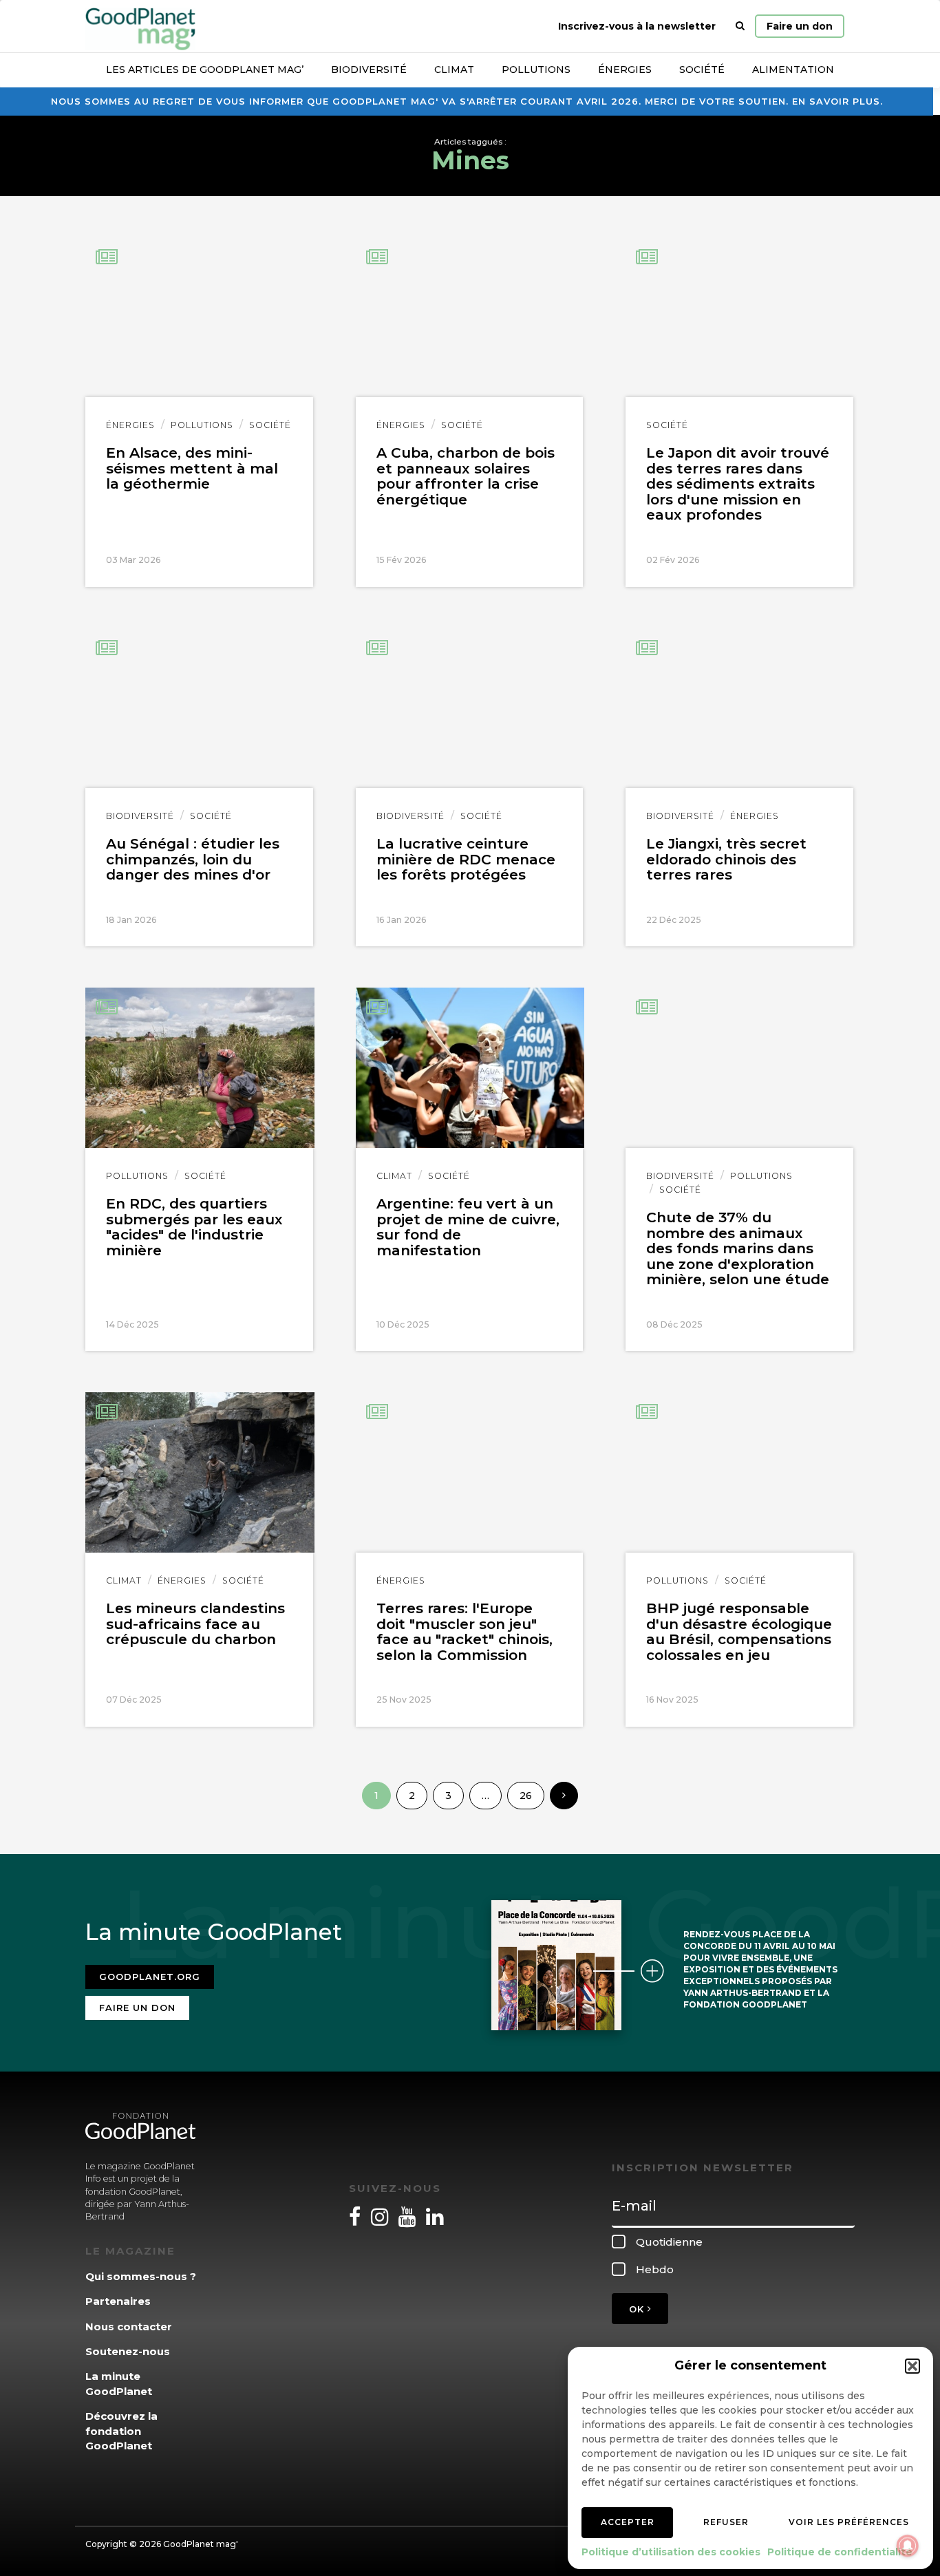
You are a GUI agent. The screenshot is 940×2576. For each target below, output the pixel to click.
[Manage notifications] (908, 2546)
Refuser (726, 2522)
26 (526, 1796)
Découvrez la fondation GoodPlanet (121, 2431)
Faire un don (800, 26)
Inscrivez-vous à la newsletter (637, 26)
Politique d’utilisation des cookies (671, 2552)
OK (638, 2309)
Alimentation (793, 70)
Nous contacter (129, 2327)
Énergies (625, 70)
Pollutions (536, 70)
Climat (454, 70)
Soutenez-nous (128, 2351)
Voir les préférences (849, 2522)
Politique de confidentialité (840, 2552)
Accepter (628, 2522)
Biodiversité (369, 70)
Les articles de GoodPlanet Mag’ (205, 70)
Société (702, 70)
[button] (912, 2366)
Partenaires (118, 2301)
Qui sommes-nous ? (141, 2276)
